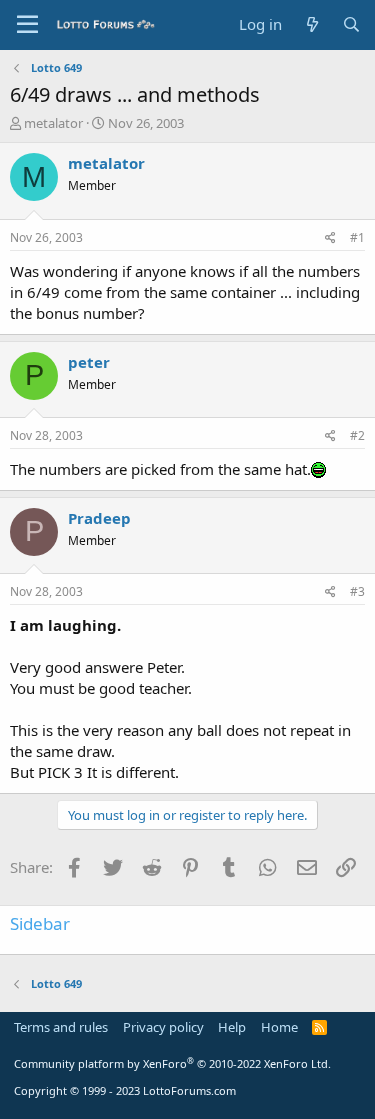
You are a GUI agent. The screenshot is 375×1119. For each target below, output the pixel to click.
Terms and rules (61, 1027)
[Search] (351, 24)
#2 (357, 435)
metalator (53, 123)
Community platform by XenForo (172, 1063)
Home (279, 1027)
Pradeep (99, 518)
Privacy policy (163, 1027)
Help (232, 1027)
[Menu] (27, 25)
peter (89, 362)
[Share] (330, 238)
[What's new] (311, 24)
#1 (357, 237)
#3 (357, 591)
